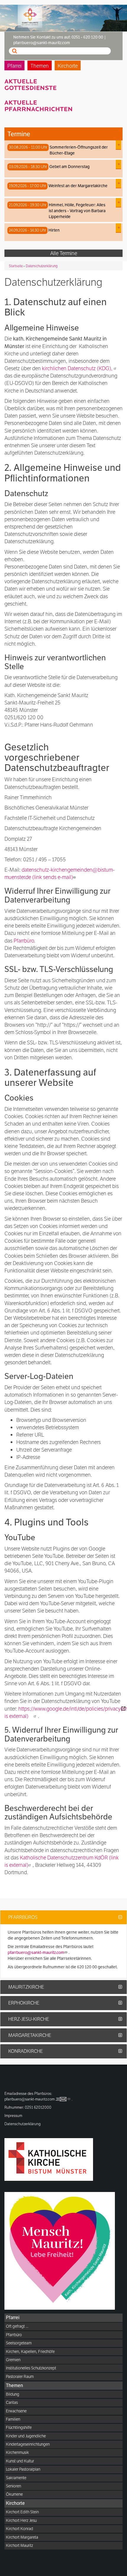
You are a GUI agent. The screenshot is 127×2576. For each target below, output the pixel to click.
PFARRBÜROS (23, 1917)
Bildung (13, 2394)
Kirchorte (68, 66)
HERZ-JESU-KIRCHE (29, 2019)
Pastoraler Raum (20, 2376)
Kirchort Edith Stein (22, 2512)
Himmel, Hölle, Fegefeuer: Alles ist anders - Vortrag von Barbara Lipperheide (77, 211)
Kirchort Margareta (22, 2537)
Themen (40, 66)
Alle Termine (64, 253)
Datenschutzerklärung (42, 266)
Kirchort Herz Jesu (21, 2520)
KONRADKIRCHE (26, 2051)
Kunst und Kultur (20, 2461)
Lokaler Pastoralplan (23, 2469)
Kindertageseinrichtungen (28, 2444)
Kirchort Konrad (19, 2529)
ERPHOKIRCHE (24, 2003)
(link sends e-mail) (60, 873)
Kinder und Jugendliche (26, 2436)
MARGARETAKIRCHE (30, 2035)
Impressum (13, 2116)
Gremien (13, 2360)
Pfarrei (14, 66)
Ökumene (14, 2494)
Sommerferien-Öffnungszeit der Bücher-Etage (79, 150)
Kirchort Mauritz (19, 2545)
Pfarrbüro (24, 941)
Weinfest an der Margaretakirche (78, 186)
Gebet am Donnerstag (69, 167)
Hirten (54, 230)
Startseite (16, 266)
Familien (13, 2419)
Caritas (12, 2402)
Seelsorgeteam (19, 2343)
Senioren (13, 2486)
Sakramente (16, 2478)
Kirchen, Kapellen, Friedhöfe (30, 2351)
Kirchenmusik (17, 2452)
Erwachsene (16, 2411)
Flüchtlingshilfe (19, 2427)
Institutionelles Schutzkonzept (31, 2368)
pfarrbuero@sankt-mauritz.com (36, 1952)
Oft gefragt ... (17, 2326)
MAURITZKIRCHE (26, 1987)
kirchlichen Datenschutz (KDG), (78, 368)
